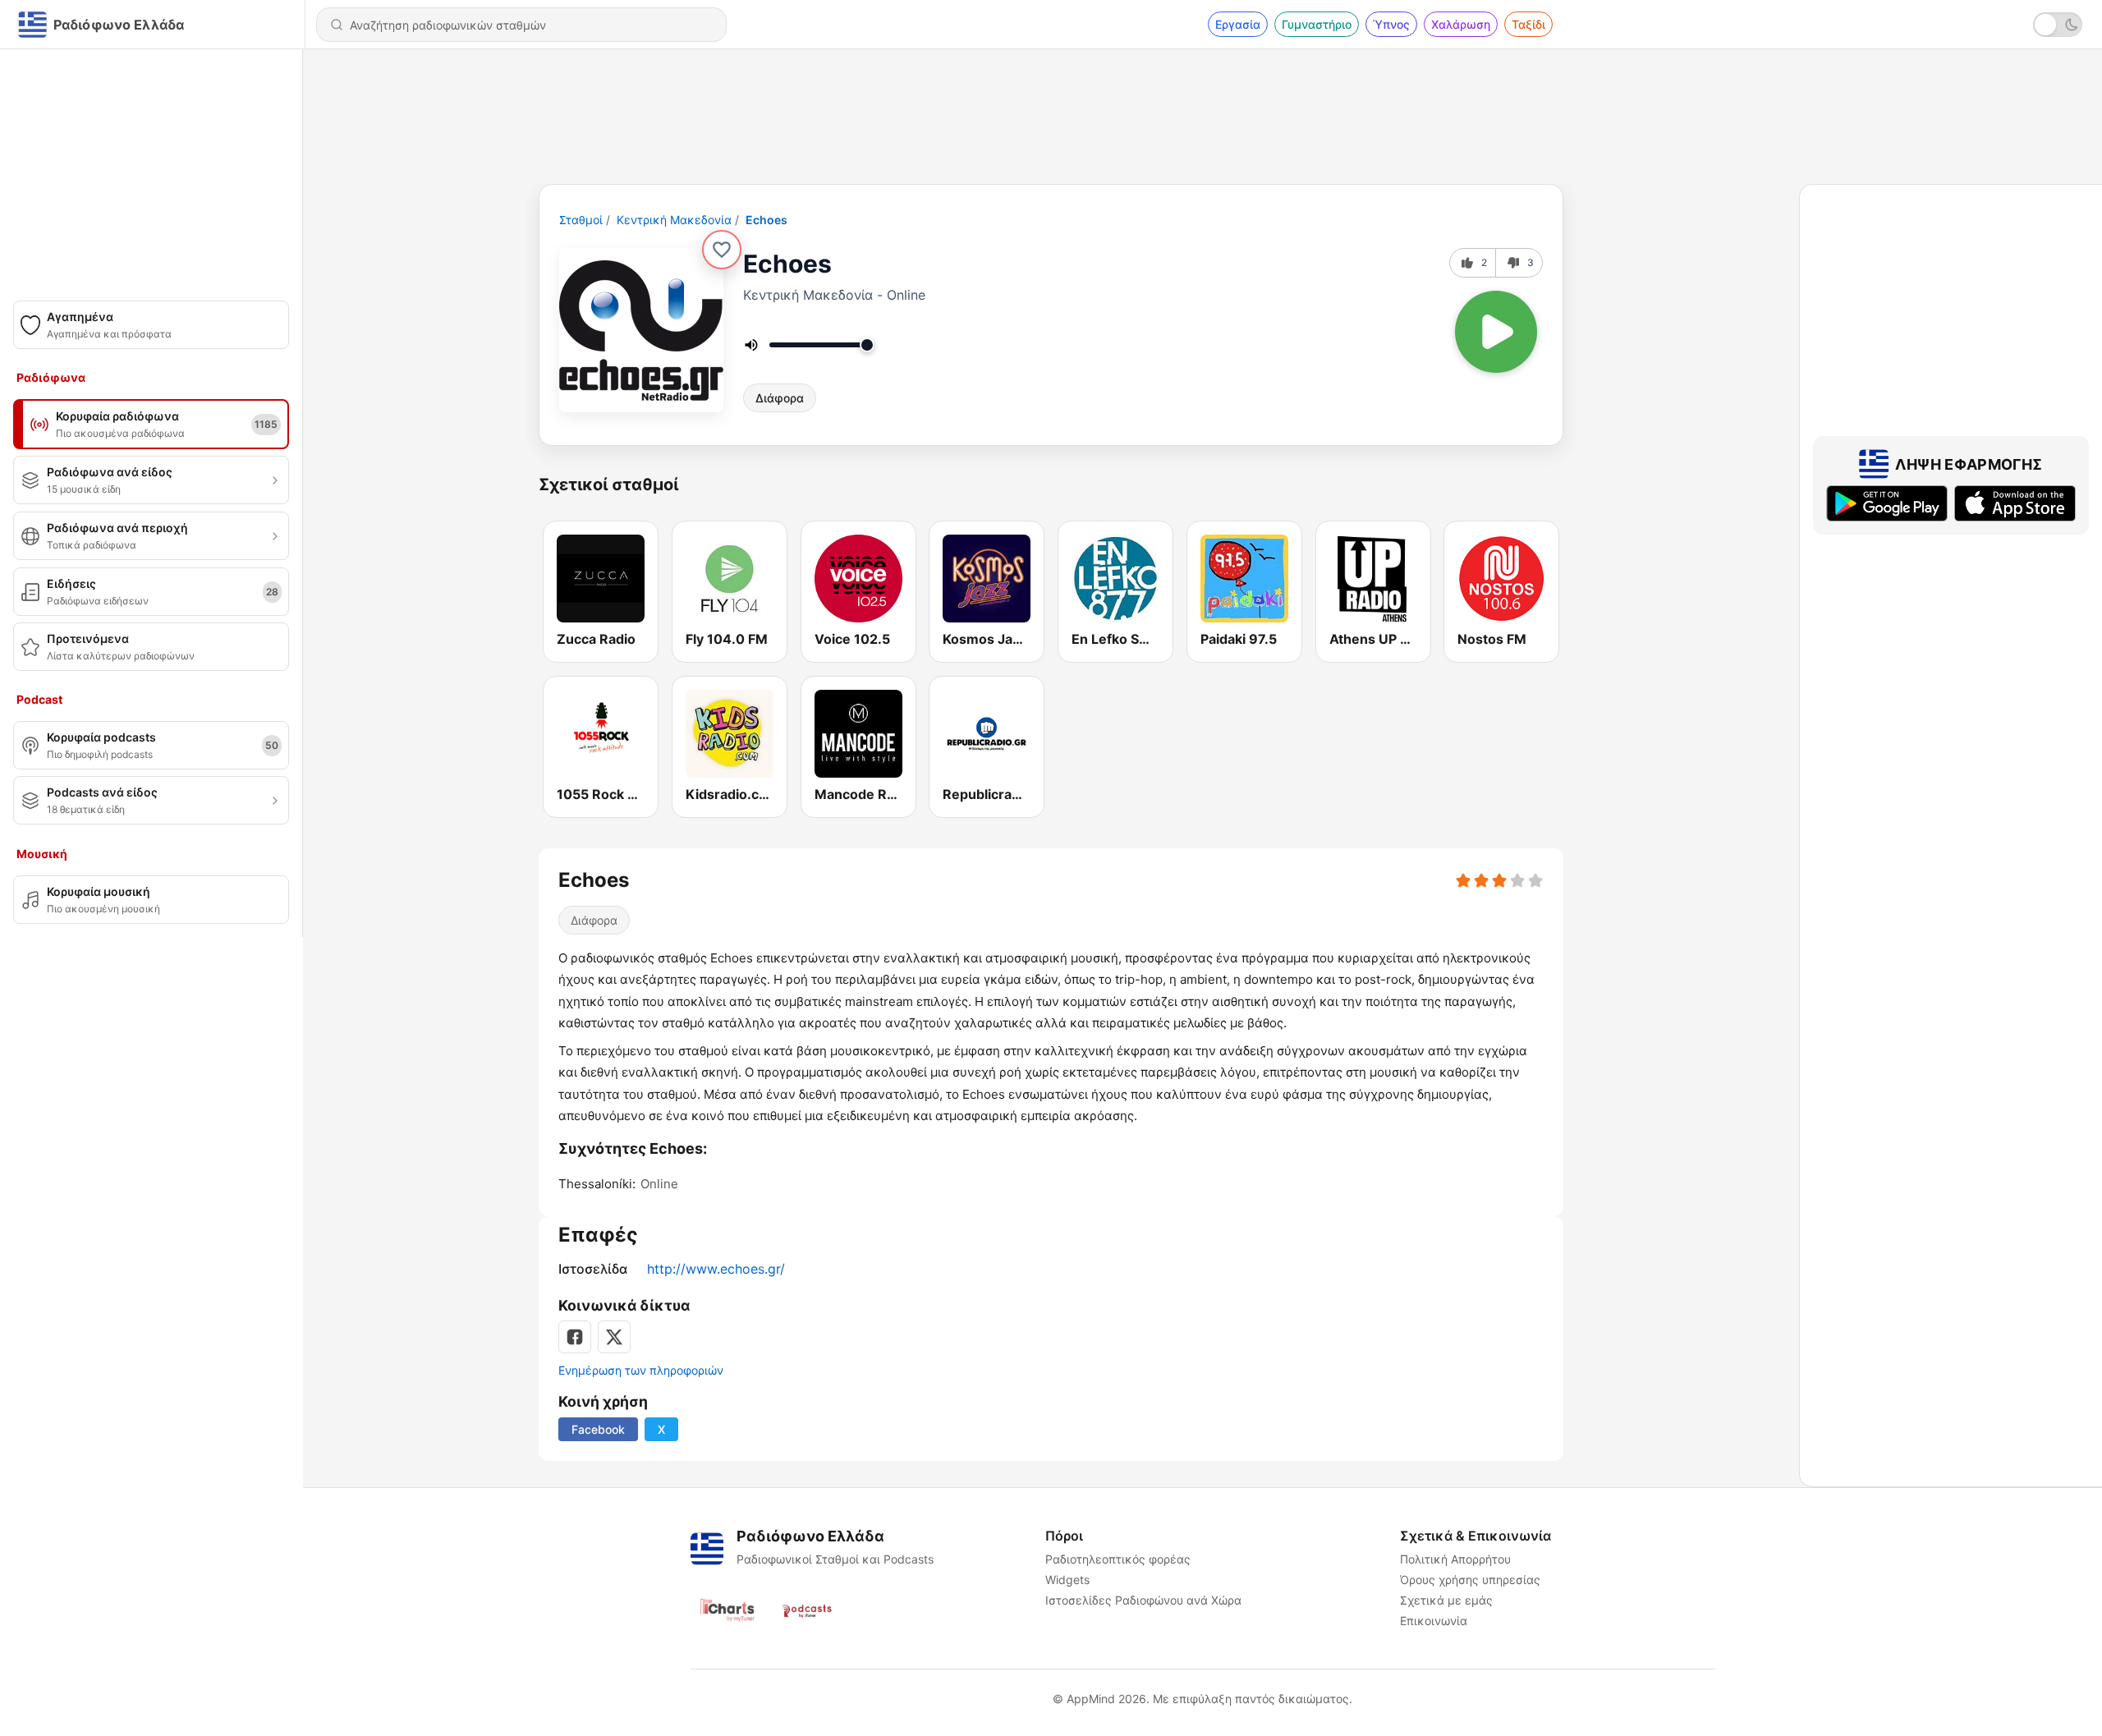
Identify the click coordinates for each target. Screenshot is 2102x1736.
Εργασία (1238, 24)
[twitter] (614, 1337)
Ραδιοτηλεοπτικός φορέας (1118, 1559)
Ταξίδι (1528, 24)
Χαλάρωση (1461, 24)
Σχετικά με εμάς (1446, 1600)
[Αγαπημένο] (722, 250)
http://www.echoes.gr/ (716, 1269)
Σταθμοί (581, 220)
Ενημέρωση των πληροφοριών (641, 1370)
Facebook (598, 1429)
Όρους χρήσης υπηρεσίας (1470, 1580)
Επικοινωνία (1434, 1621)
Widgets (1067, 1580)
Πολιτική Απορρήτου (1455, 1559)
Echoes (766, 220)
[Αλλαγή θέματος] (2058, 25)
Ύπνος (1391, 24)
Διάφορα (780, 398)
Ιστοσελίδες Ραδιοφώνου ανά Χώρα (1143, 1600)
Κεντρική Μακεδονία (674, 220)
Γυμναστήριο (1317, 24)
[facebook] (575, 1337)
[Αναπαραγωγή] (1496, 332)
